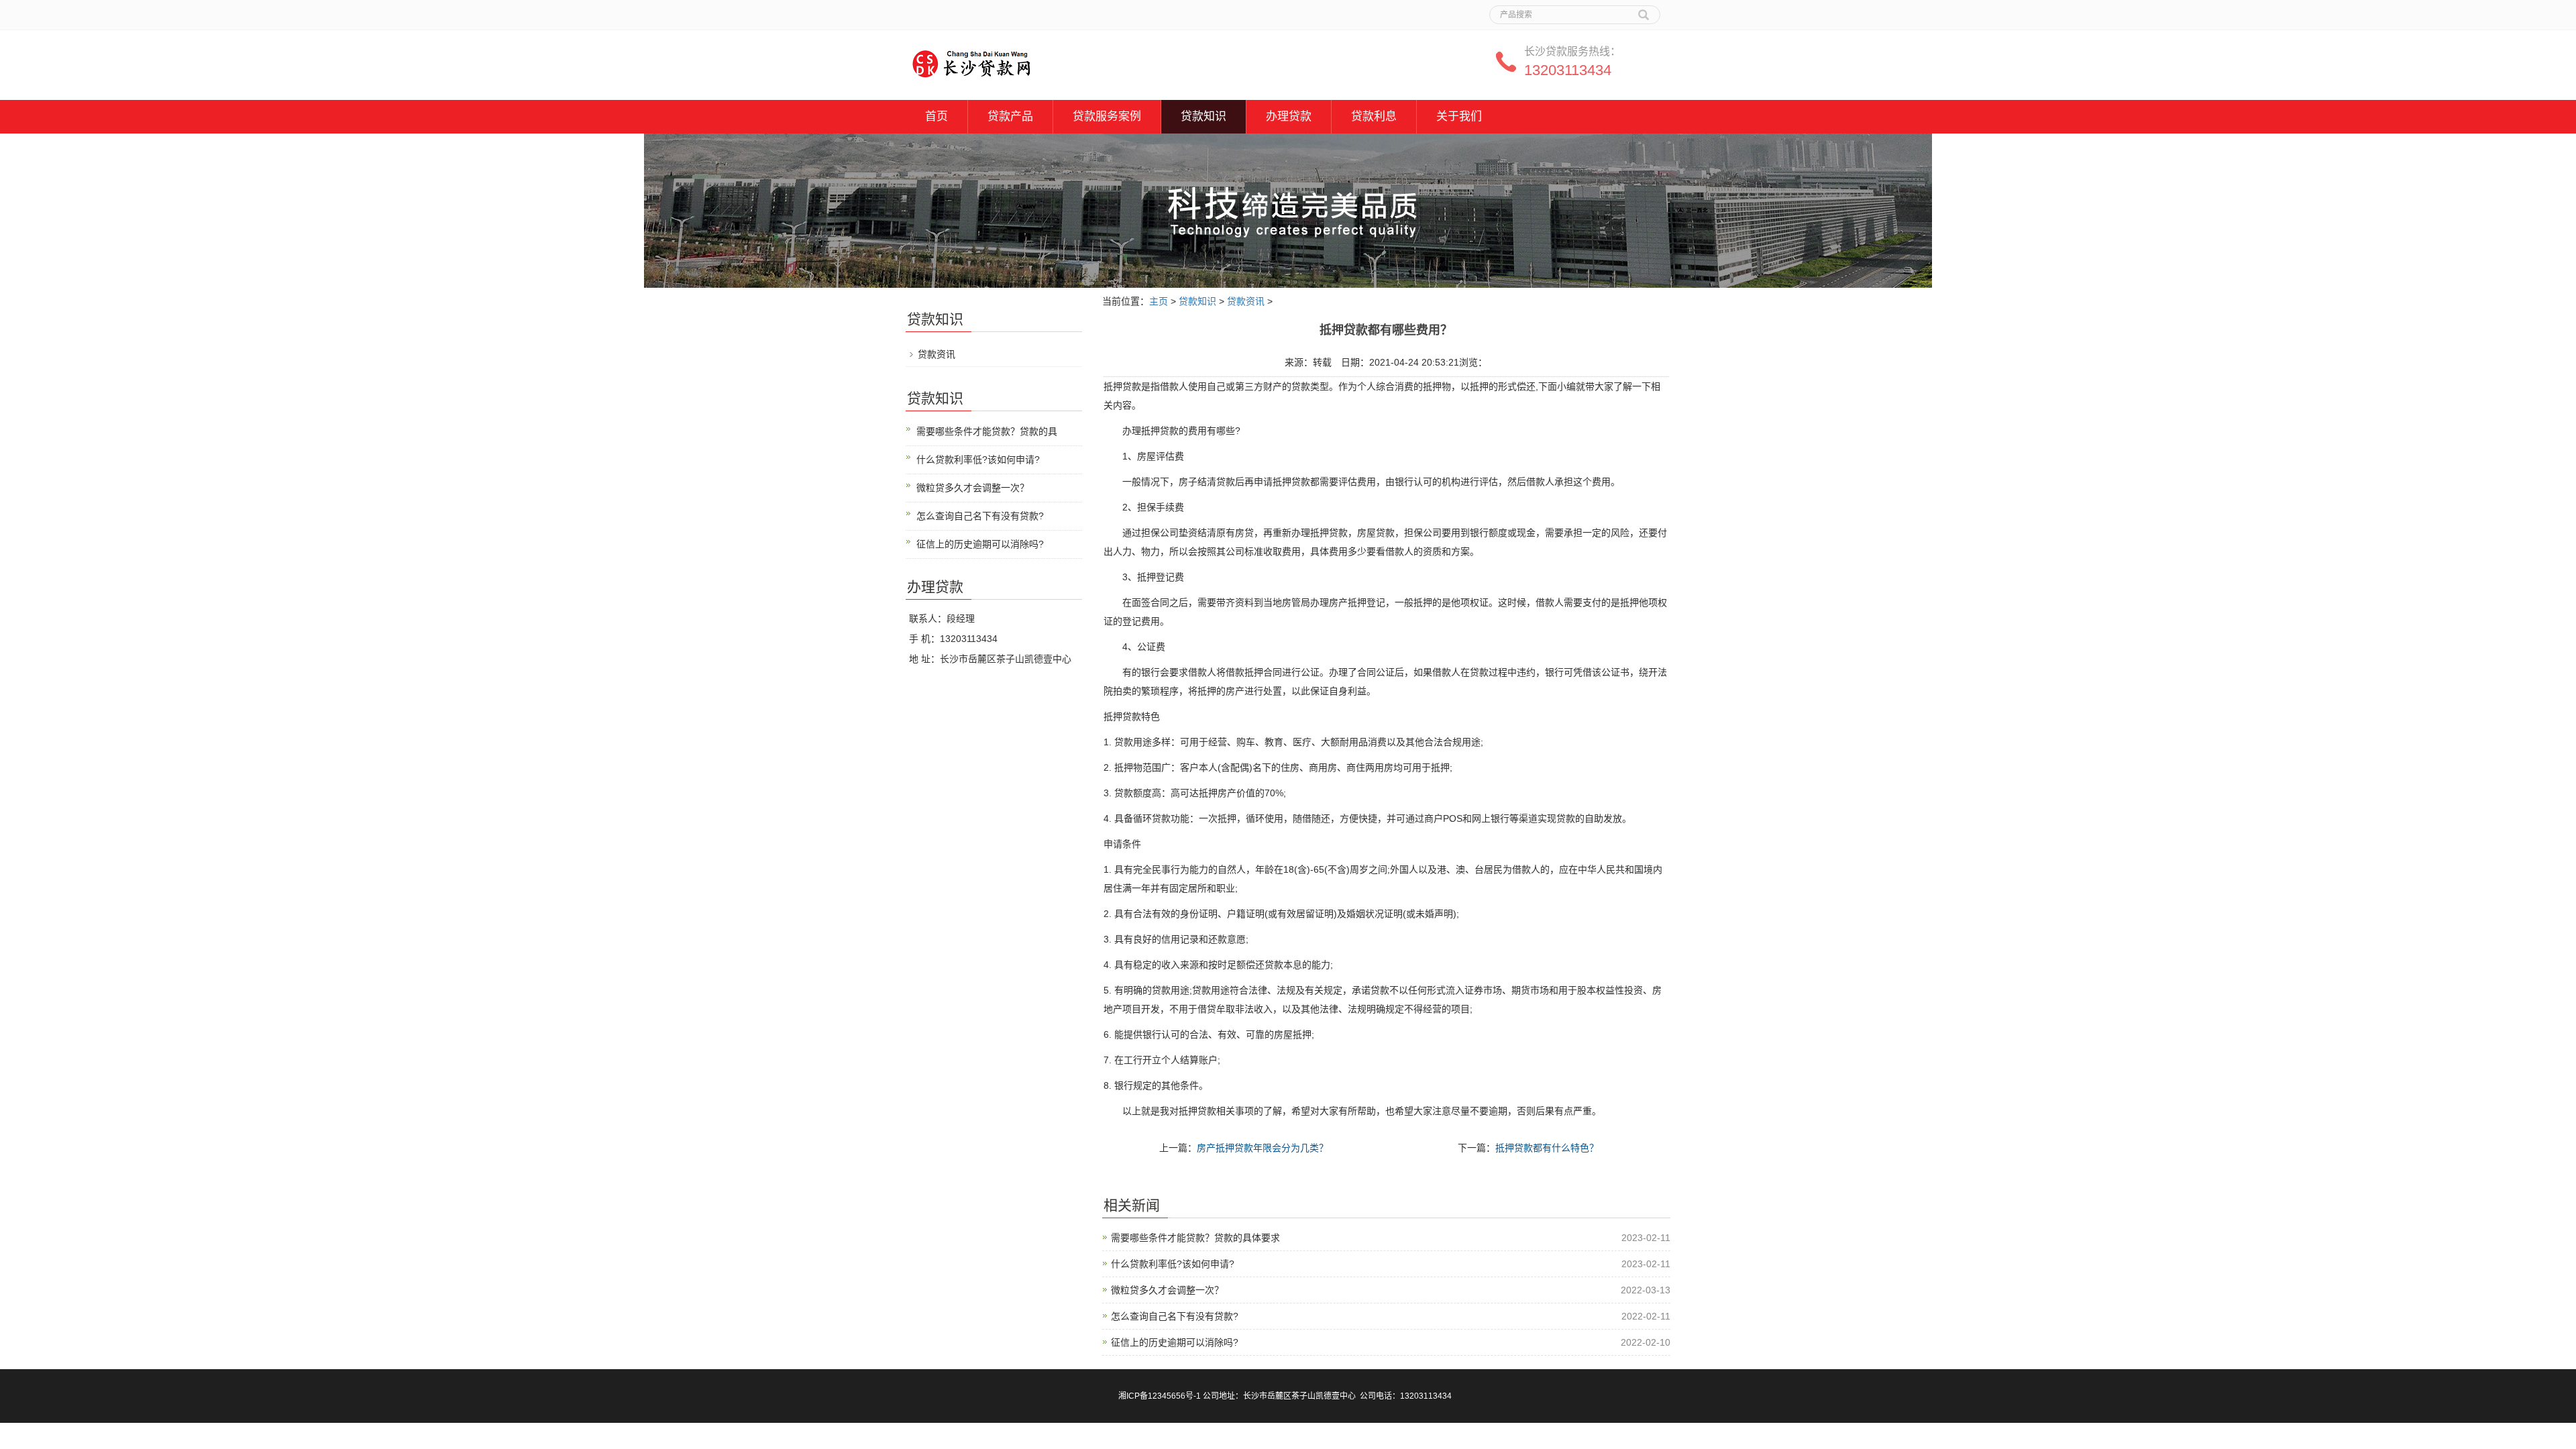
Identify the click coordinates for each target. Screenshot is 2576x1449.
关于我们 (1459, 116)
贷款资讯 (1246, 301)
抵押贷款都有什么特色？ (1547, 1148)
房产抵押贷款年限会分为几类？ (1263, 1148)
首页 (936, 116)
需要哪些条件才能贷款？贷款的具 (987, 431)
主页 (1159, 301)
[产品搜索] (1644, 10)
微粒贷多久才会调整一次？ (1167, 1290)
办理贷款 (1289, 116)
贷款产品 (1010, 116)
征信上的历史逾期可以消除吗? (1175, 1342)
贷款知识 (1203, 116)
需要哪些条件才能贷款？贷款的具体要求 (1195, 1238)
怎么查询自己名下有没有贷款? (1175, 1316)
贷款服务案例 (1107, 116)
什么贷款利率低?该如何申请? (1173, 1264)
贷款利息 (1374, 116)
